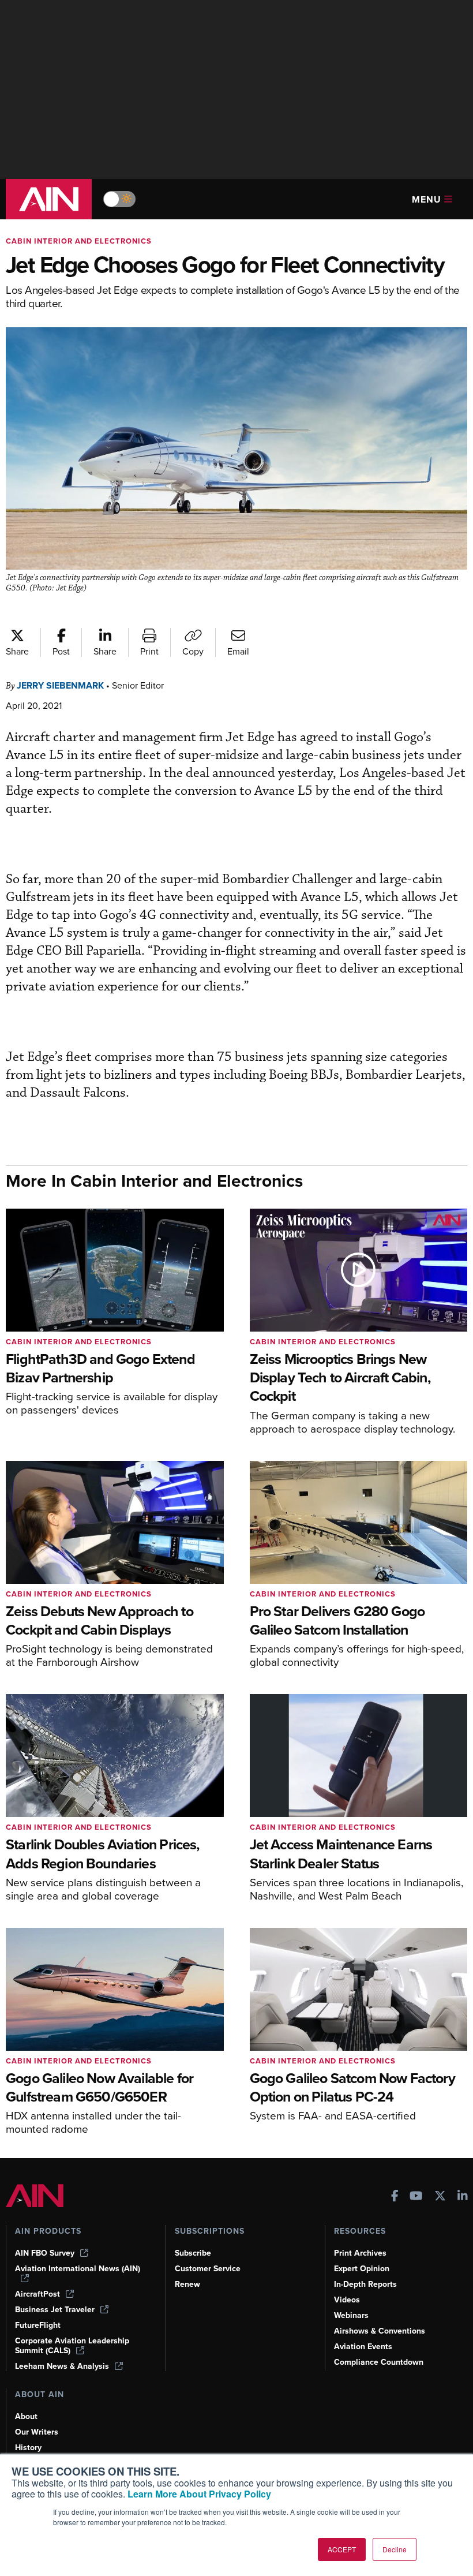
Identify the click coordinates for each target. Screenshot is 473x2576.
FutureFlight (38, 2325)
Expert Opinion (362, 2269)
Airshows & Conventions (380, 2331)
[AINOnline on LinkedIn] (463, 2197)
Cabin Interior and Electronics (79, 241)
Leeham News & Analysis (62, 2366)
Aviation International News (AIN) (78, 2269)
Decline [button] (395, 2549)
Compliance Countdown (379, 2362)
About (26, 2416)
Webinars (351, 2315)
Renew (187, 2284)
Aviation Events (363, 2347)
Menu (427, 199)
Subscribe (193, 2253)
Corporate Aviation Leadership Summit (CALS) (72, 2346)
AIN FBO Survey (45, 2253)
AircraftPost (37, 2294)
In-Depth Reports (365, 2284)
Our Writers (37, 2432)
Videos (347, 2300)
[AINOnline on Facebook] (395, 2197)
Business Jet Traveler (55, 2310)
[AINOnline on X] (440, 2197)
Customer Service (208, 2269)
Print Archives (360, 2253)
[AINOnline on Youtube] (416, 2197)
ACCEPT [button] (342, 2549)
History (28, 2448)
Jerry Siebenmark (60, 685)
